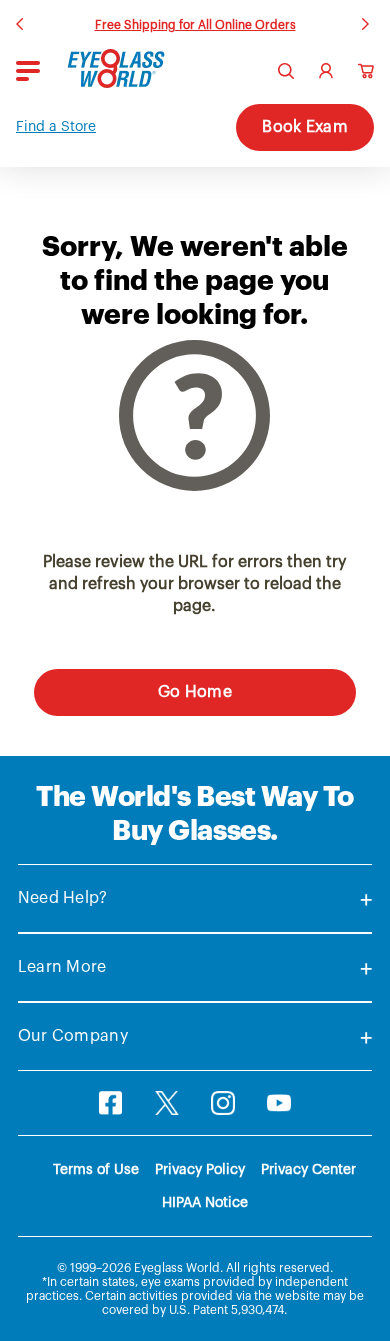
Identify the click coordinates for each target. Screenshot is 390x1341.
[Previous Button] (22, 22)
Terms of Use (96, 1170)
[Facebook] (110, 1103)
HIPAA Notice (205, 1203)
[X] (167, 1103)
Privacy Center (308, 1170)
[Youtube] (279, 1103)
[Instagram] (223, 1103)
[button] (56, 127)
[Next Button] (368, 22)
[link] (116, 68)
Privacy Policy (200, 1170)
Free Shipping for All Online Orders (195, 25)
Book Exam (305, 127)
